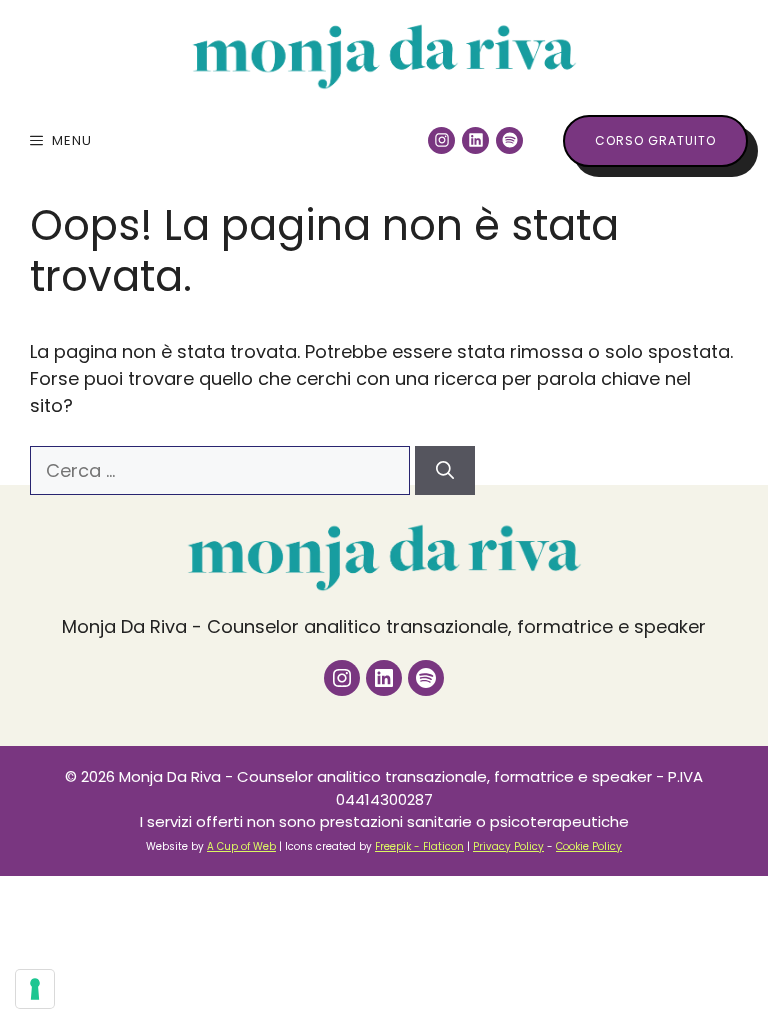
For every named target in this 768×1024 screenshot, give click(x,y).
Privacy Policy (508, 846)
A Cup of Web (241, 846)
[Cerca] (445, 470)
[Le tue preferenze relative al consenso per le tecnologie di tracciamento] (35, 989)
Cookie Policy (589, 846)
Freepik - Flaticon (419, 846)
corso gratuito (655, 140)
